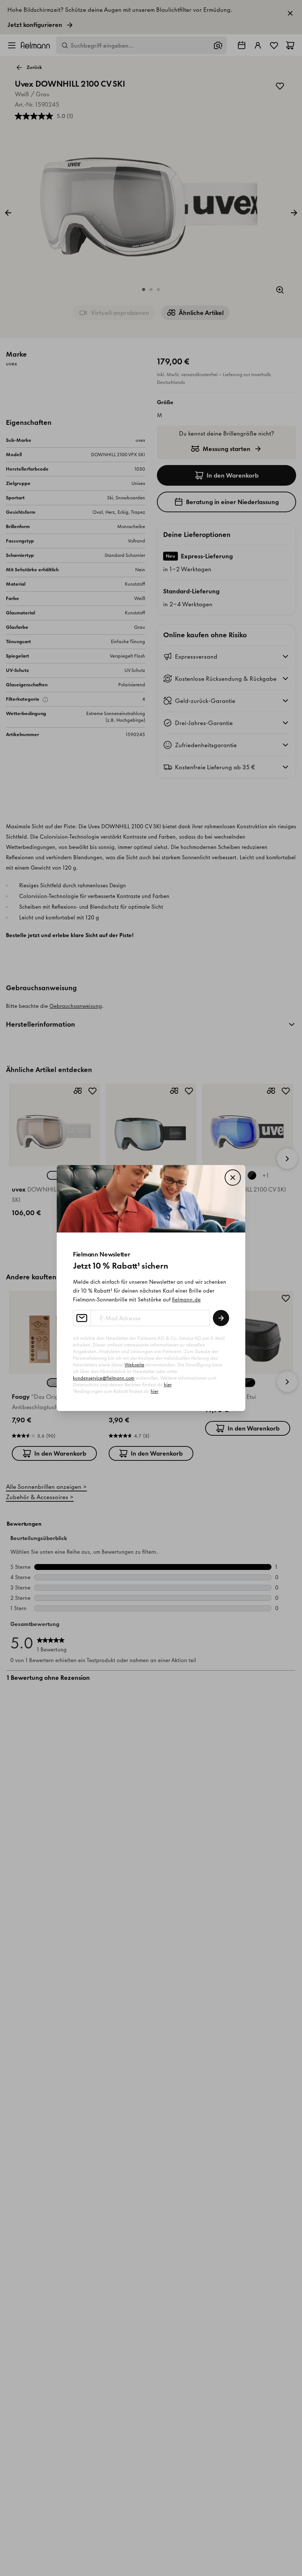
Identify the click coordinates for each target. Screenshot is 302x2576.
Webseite (134, 1365)
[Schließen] (233, 1178)
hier (168, 1385)
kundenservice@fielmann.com (104, 1378)
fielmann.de (186, 1300)
